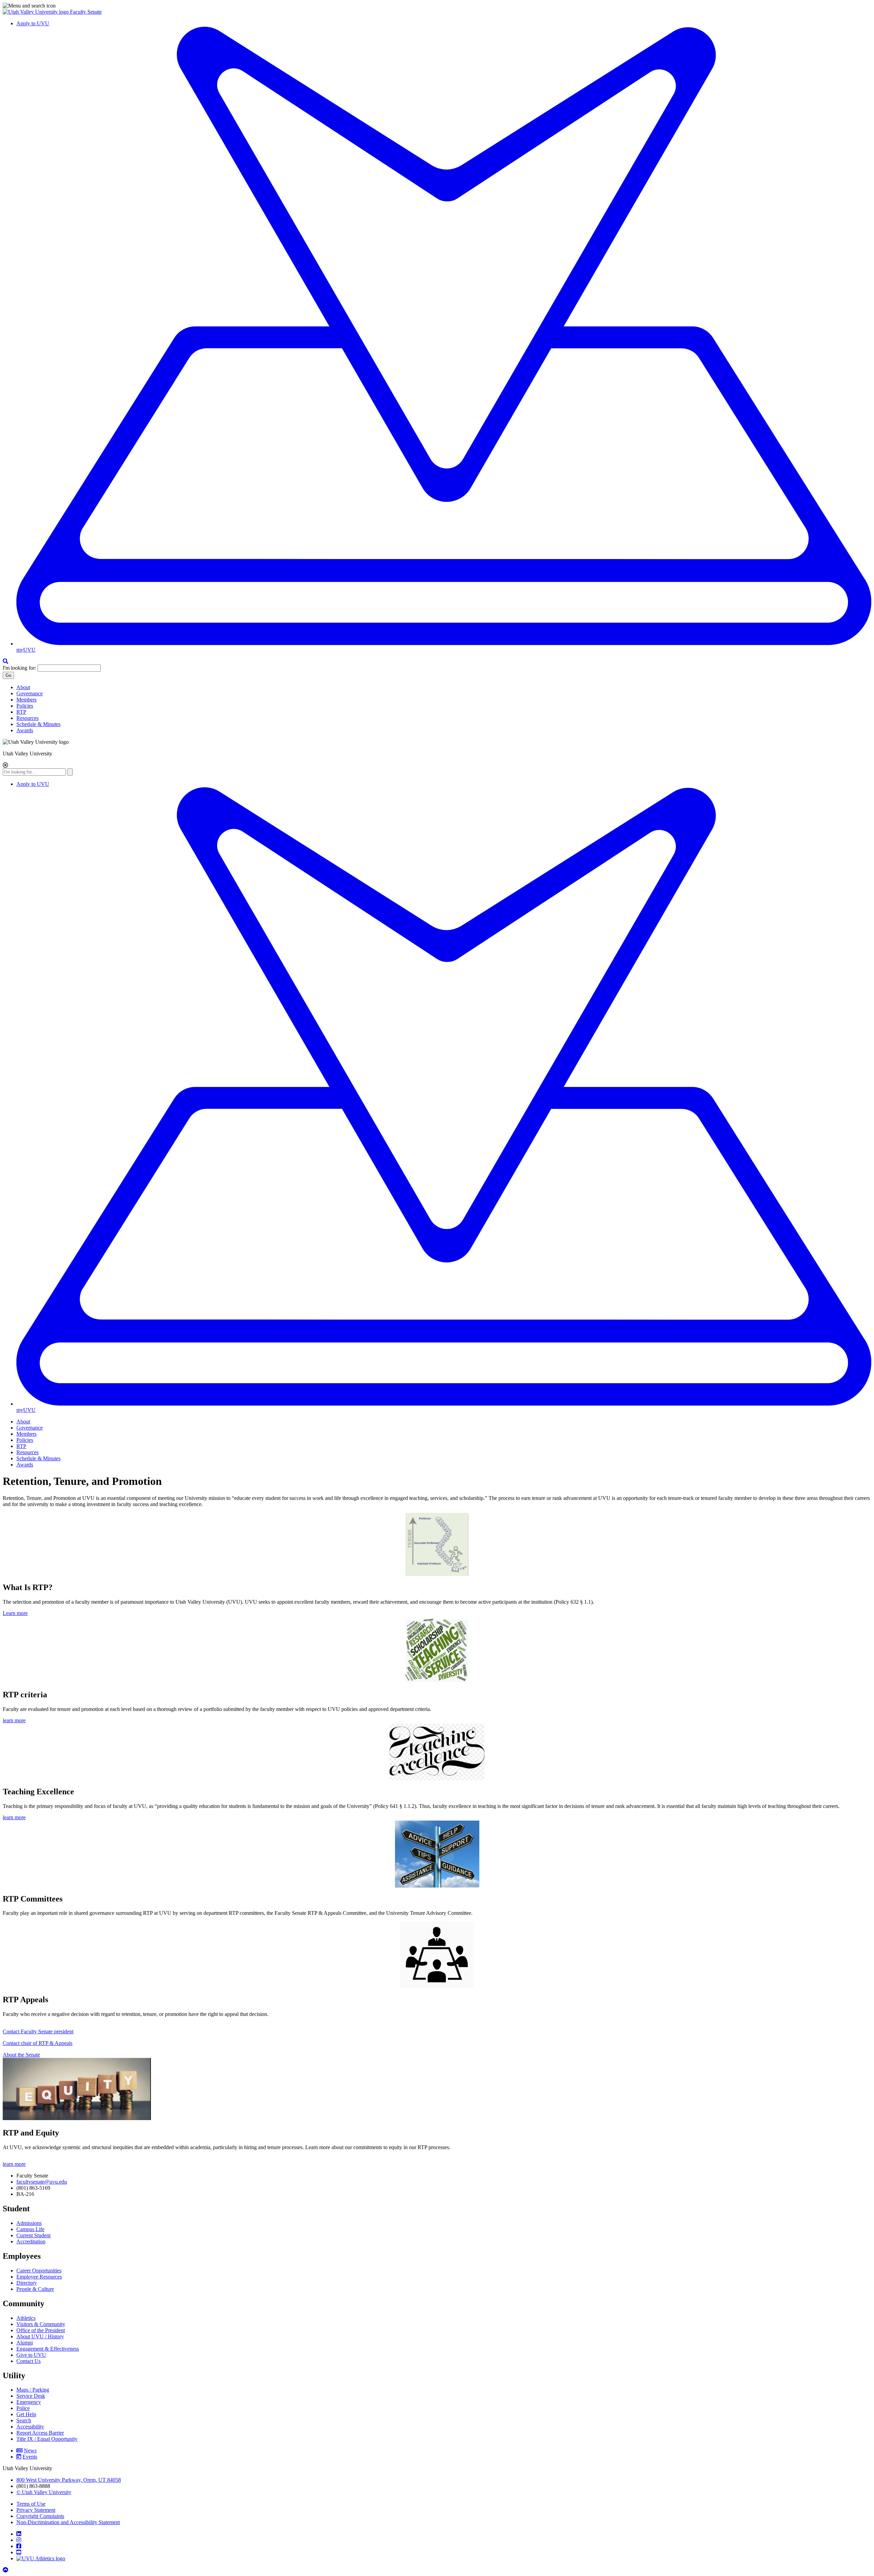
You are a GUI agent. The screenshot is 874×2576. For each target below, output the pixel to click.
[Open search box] (5, 661)
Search (24, 2420)
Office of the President (41, 2330)
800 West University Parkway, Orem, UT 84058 (69, 2480)
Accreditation (31, 2241)
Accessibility (30, 2427)
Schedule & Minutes (38, 724)
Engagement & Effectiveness (48, 2349)
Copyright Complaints (40, 2516)
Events (30, 2457)
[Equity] (77, 2118)
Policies (25, 706)
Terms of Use (31, 2504)
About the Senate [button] (21, 2055)
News (30, 2450)
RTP (21, 712)
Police (23, 2408)
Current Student (33, 2235)
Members (26, 700)
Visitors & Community (41, 2324)
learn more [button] (14, 1720)
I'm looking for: (19, 668)
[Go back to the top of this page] (6, 2570)
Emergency (29, 2402)
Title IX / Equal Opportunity (47, 2439)
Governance (30, 693)
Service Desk (31, 2396)
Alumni (25, 2343)
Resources (27, 718)
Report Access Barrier (40, 2433)
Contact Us (29, 2361)
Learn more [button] (15, 1613)
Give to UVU (31, 2355)
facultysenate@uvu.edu (42, 2182)
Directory (27, 2283)
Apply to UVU (33, 23)
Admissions (29, 2223)
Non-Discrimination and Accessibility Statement (68, 2522)
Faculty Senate (86, 12)
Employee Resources (39, 2277)
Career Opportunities (39, 2271)
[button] (437, 6)
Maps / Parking (33, 2390)
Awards (25, 730)
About (23, 687)
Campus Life (30, 2229)
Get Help (26, 2414)
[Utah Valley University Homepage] (36, 12)
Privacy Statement (36, 2510)
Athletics (26, 2318)
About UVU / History (40, 2336)
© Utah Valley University (44, 2492)
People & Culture (35, 2289)
